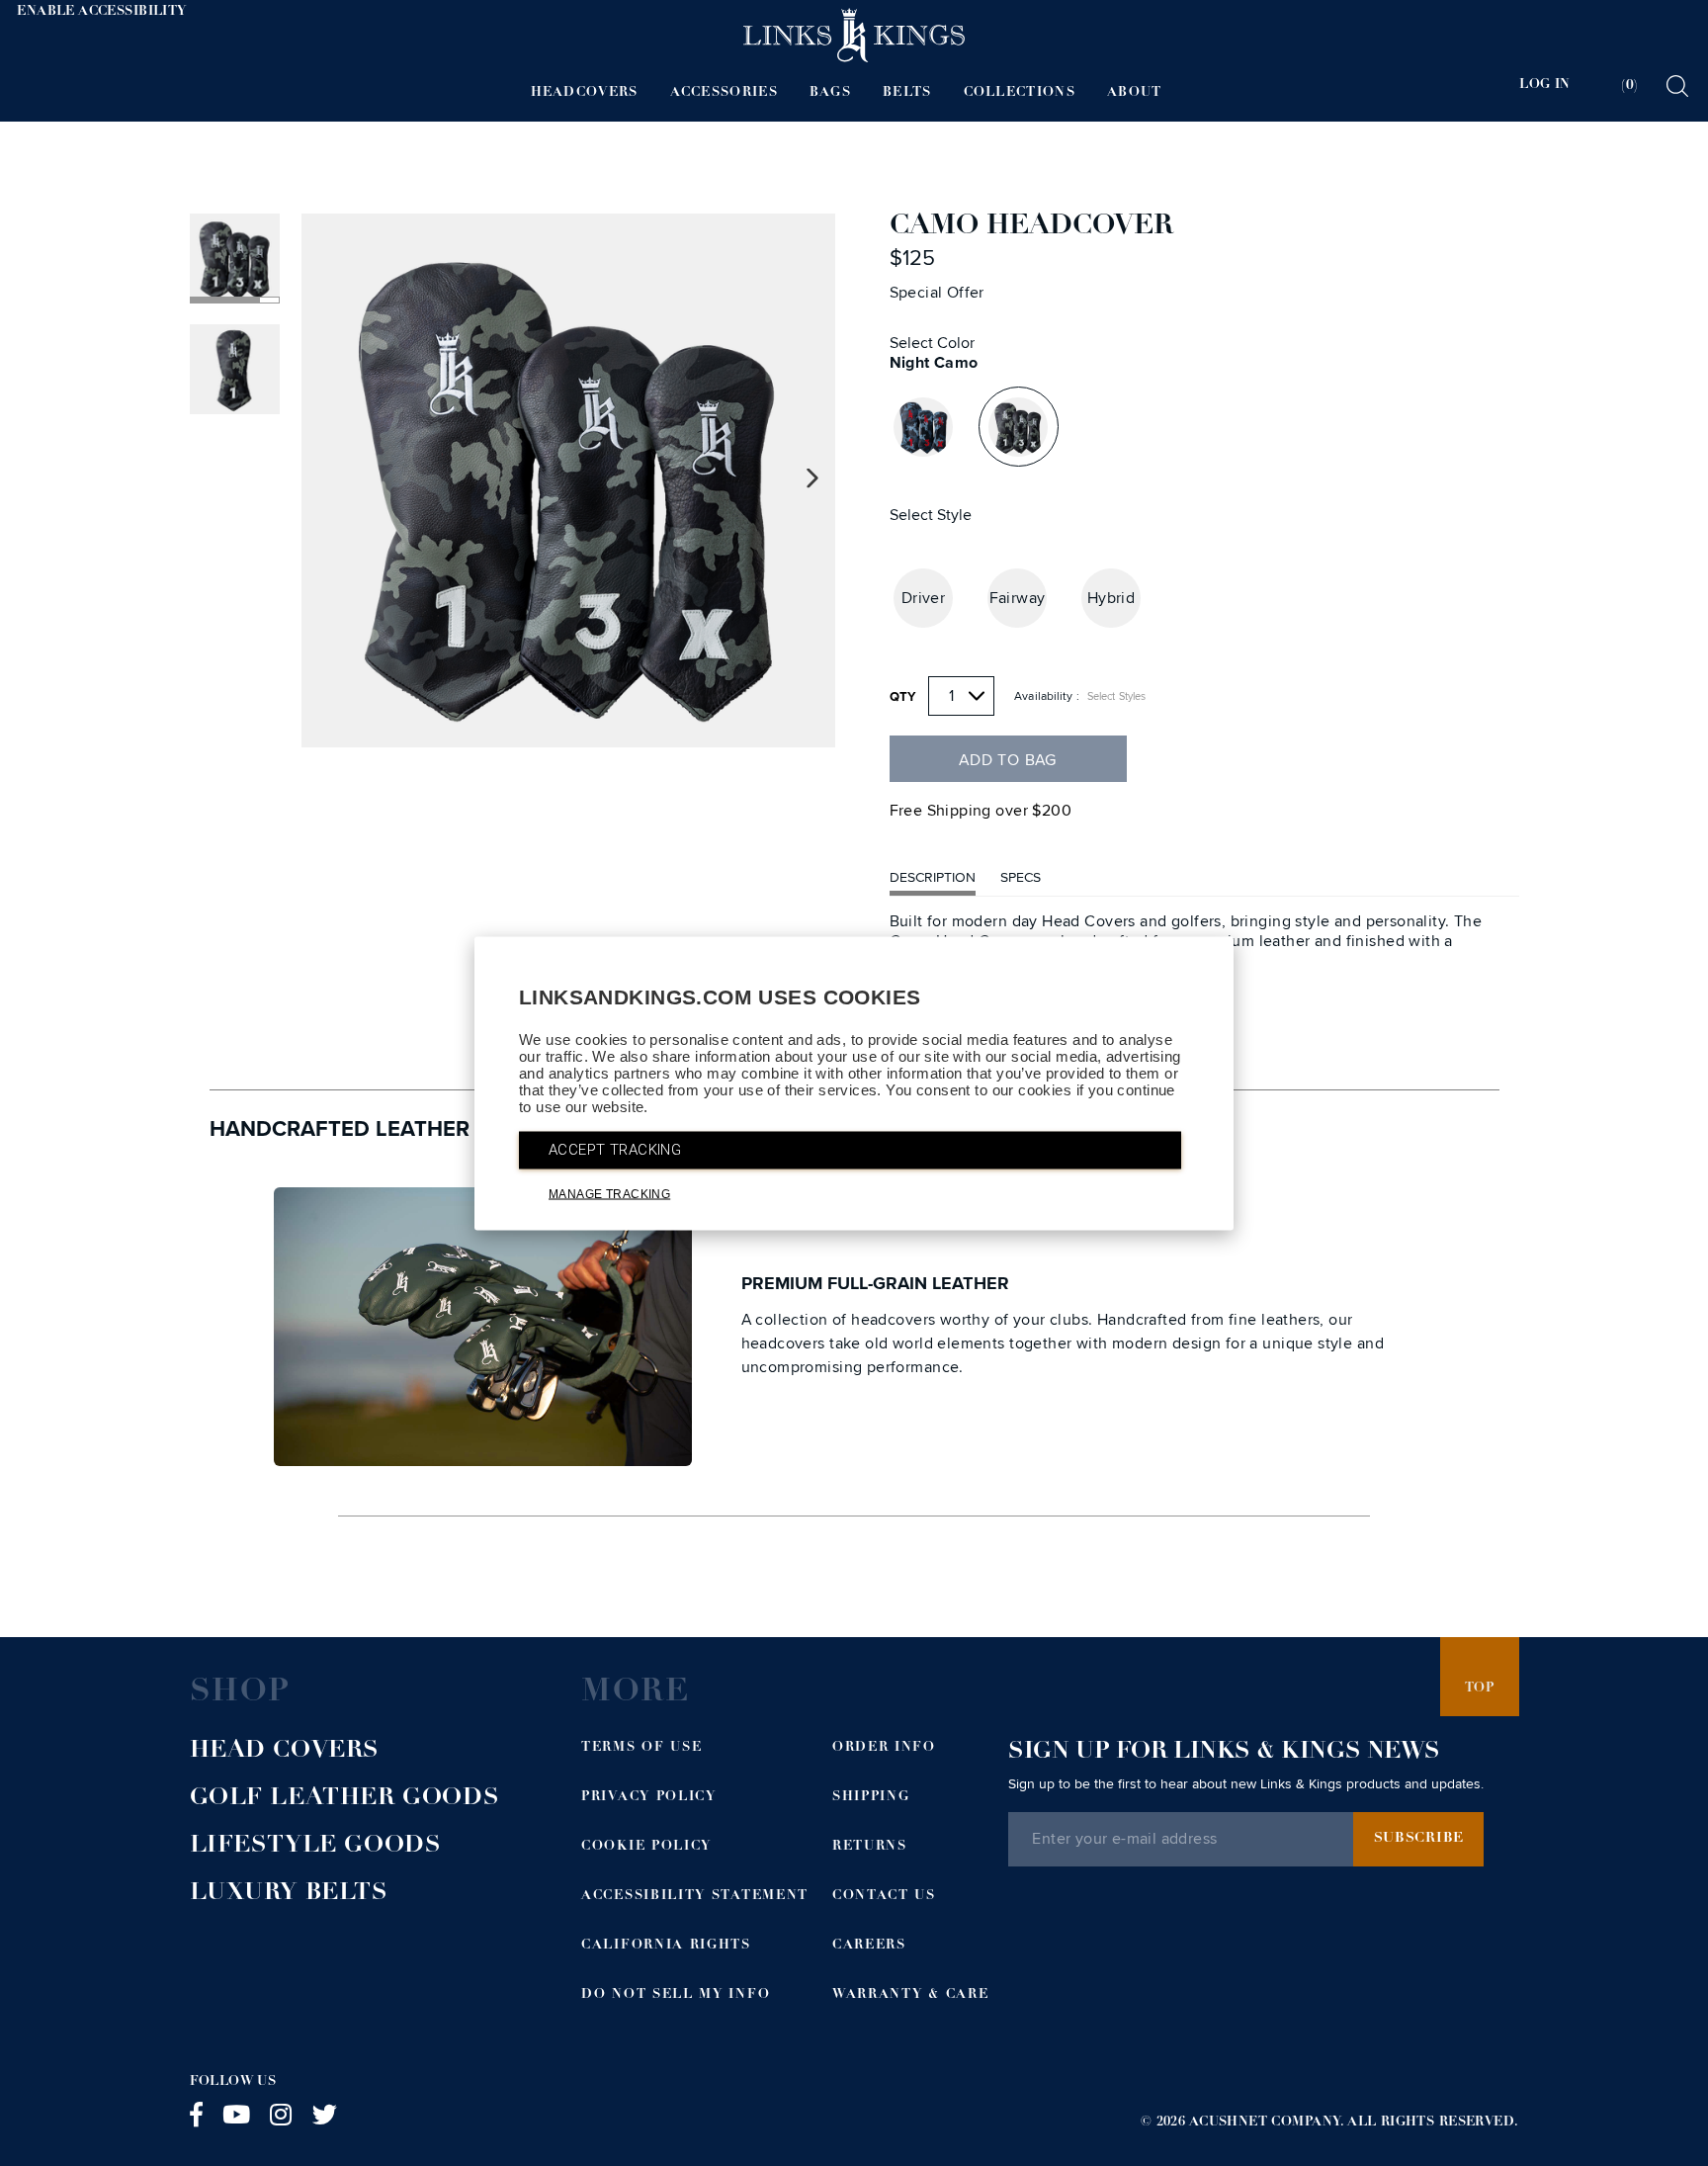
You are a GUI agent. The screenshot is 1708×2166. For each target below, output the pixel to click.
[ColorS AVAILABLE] (923, 427)
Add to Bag (1008, 760)
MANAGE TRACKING (609, 1193)
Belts (907, 93)
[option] (568, 480)
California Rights (666, 1946)
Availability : (1047, 696)
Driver (924, 598)
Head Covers (285, 1752)
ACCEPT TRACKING (615, 1149)
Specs (1021, 877)
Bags (830, 93)
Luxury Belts (289, 1894)
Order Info (884, 1748)
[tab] (1617, 86)
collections (1020, 93)
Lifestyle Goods (316, 1847)
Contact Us (884, 1897)
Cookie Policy (646, 1847)
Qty (903, 697)
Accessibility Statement (695, 1897)
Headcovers (585, 93)
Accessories (724, 93)
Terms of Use (641, 1748)
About (1135, 93)
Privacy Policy (649, 1798)
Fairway (1018, 598)
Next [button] (813, 479)
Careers (869, 1946)
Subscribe (1419, 1839)
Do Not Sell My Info (676, 1995)
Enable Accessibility (101, 12)
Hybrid (1111, 598)
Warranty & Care (910, 1995)
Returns (870, 1847)
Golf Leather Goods (345, 1799)
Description (933, 877)
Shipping (871, 1798)
